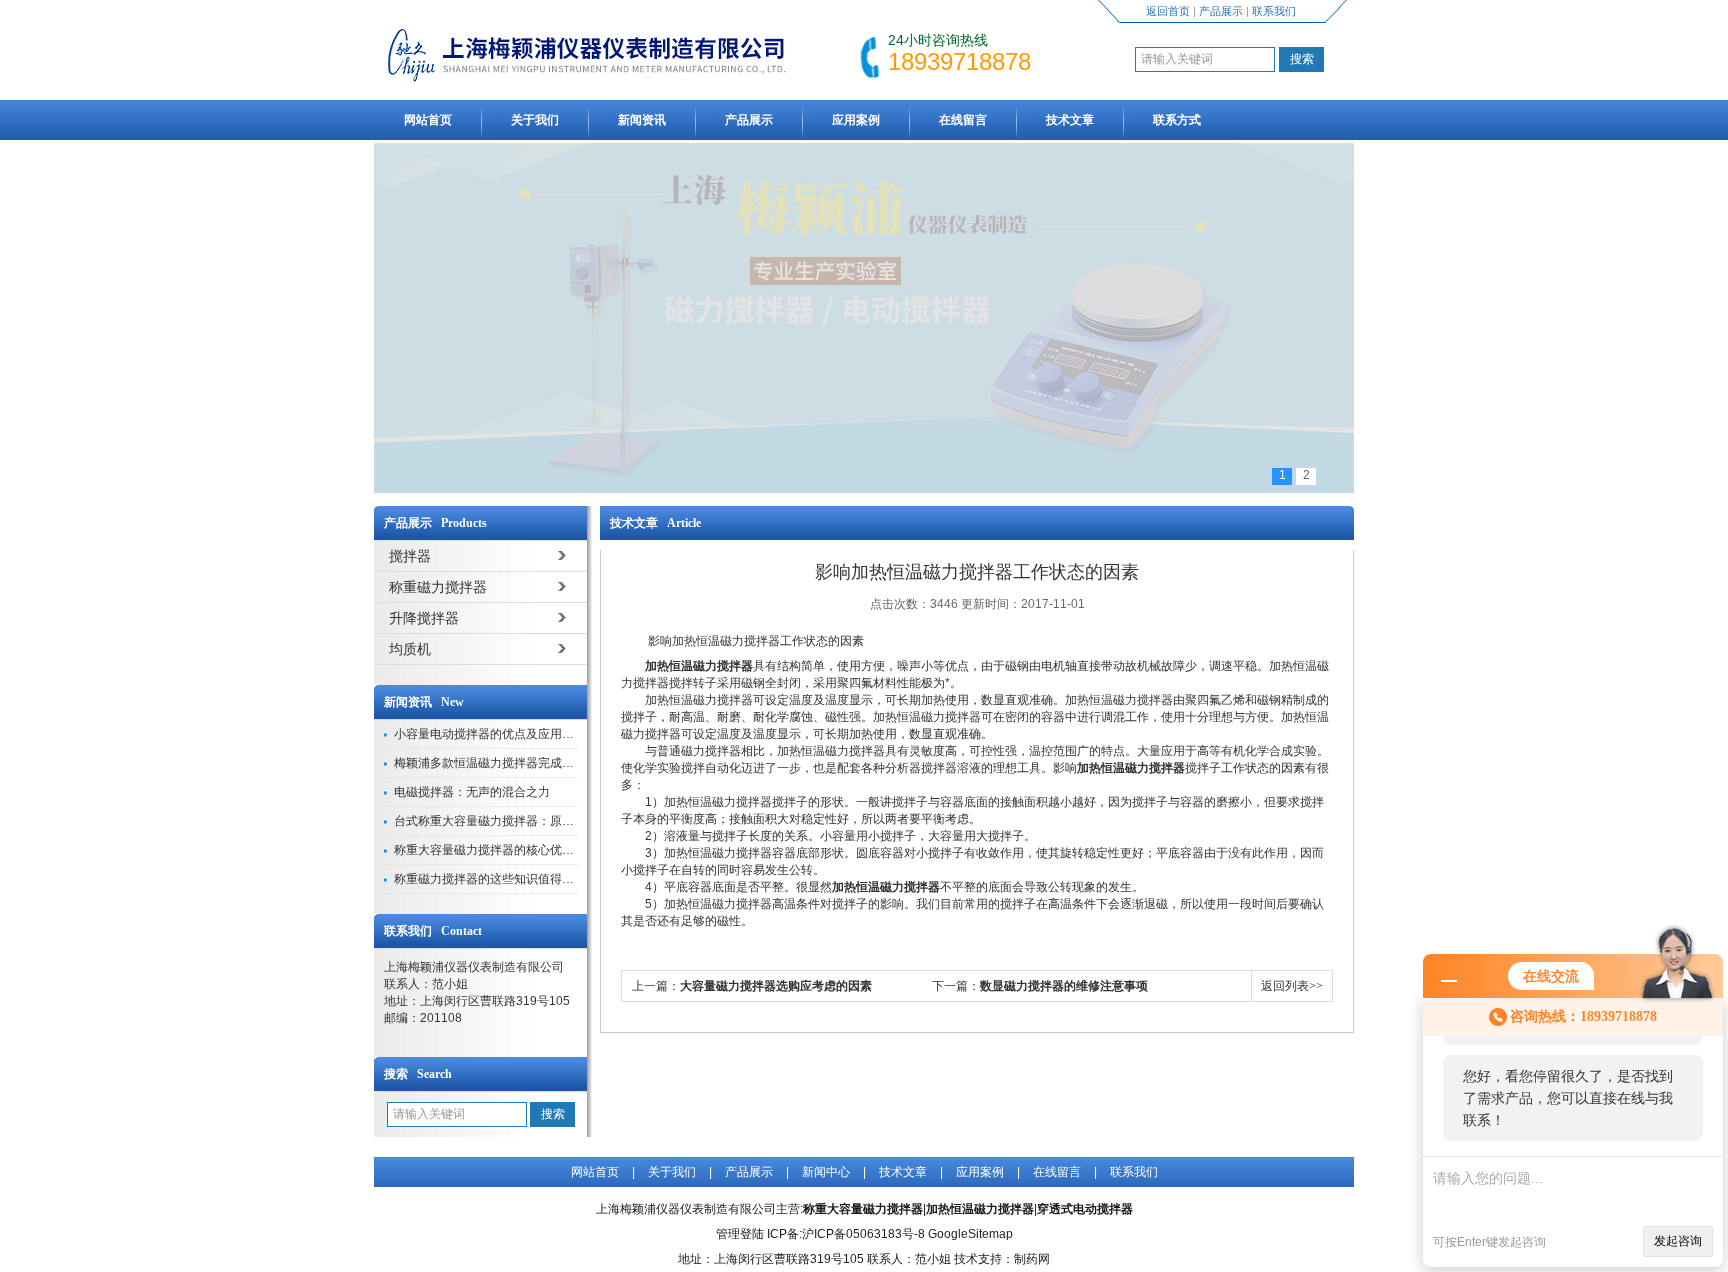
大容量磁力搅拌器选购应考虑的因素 (776, 986)
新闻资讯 (642, 120)
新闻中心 (826, 1172)
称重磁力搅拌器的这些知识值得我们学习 (502, 879)
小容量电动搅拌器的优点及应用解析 (490, 734)
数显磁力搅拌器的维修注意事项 (1064, 986)
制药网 (1032, 1259)
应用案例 (856, 120)
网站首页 (428, 120)
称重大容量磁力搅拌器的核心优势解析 (496, 850)
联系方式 (1177, 120)
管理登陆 (740, 1234)
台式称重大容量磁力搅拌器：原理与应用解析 (514, 821)
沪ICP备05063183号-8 (863, 1234)
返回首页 (1168, 11)
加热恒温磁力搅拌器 (980, 1209)
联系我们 (1274, 11)
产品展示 (1221, 11)
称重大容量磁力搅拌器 (863, 1209)
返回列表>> (1292, 986)
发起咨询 (1678, 1241)
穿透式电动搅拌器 (1085, 1209)
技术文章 (1070, 120)
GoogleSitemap (970, 1234)
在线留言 (963, 120)
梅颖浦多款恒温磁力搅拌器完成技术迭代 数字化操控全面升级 (557, 763)
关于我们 (535, 120)
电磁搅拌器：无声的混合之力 (472, 792)
